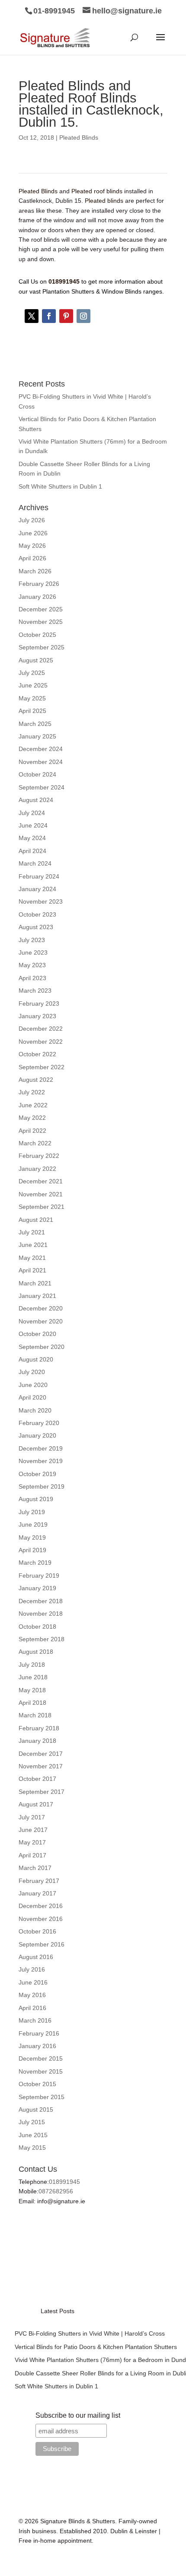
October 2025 (37, 635)
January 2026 (37, 597)
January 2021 (37, 1296)
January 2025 (37, 736)
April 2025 (32, 711)
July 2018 (32, 1665)
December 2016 (41, 1906)
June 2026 (33, 533)
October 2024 (37, 774)
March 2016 (35, 2020)
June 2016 (33, 1982)
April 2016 (32, 2008)
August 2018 (36, 1652)
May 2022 (32, 1118)
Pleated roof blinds (97, 191)
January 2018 (37, 1741)
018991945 (64, 2182)
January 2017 (37, 1893)
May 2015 (32, 2148)
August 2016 (36, 1957)
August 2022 (36, 1080)
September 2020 (42, 1347)
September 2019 (42, 1486)
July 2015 (32, 2122)
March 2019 (35, 1563)
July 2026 (32, 520)
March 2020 (35, 1410)
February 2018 (39, 1728)
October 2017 (37, 1779)
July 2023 (32, 940)
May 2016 (32, 1995)
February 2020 (39, 1423)
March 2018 (35, 1715)
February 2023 (39, 1004)
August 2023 (36, 927)
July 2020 (32, 1372)
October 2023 (37, 914)
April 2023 (32, 978)
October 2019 (37, 1474)
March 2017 (35, 1868)
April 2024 (32, 851)
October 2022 (37, 1054)
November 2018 (41, 1614)
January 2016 (37, 2046)
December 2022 (41, 1029)
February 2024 (39, 876)
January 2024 (37, 889)
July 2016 (32, 1969)
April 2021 (32, 1270)
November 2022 (41, 1042)
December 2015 (41, 2058)
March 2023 (35, 991)
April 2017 (32, 1855)
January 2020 (37, 1435)
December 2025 (41, 609)
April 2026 (32, 558)
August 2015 (36, 2109)
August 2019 (36, 1499)
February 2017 (39, 1881)
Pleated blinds (104, 201)
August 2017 (36, 1804)
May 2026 (32, 546)
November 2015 (41, 2071)
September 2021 (42, 1207)
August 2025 (36, 660)
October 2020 (37, 1334)
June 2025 (33, 685)
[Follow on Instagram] (83, 316)
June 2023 (33, 952)
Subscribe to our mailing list (78, 2415)
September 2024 (42, 787)
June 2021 (33, 1245)
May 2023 (32, 965)
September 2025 (42, 647)
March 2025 (35, 724)
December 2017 (41, 1754)
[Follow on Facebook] (49, 316)
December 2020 (41, 1308)
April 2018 (32, 1703)
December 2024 (41, 749)
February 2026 (39, 584)
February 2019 (39, 1576)
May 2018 (32, 1690)
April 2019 (32, 1550)
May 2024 (32, 838)
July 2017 (32, 1817)
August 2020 (36, 1359)
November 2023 (41, 901)
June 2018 (33, 1677)
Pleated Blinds (79, 137)
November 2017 (41, 1766)
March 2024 (35, 863)
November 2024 (41, 762)
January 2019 (37, 1588)
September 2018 (42, 1639)
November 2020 (41, 1321)
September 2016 (42, 1944)
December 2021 (41, 1181)
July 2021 (32, 1232)
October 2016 (37, 1931)
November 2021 (41, 1194)
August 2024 (36, 800)
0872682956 (56, 2191)
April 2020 (32, 1397)
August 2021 (36, 1220)
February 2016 (39, 2033)
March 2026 (35, 571)
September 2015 (42, 2097)
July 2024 (32, 813)
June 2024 (33, 825)
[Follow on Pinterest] (66, 316)
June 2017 (33, 1830)
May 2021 (32, 1258)
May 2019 (32, 1537)
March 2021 (35, 1283)
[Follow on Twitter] (32, 316)
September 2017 (42, 1792)
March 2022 (35, 1143)
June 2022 (33, 1105)
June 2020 (33, 1385)
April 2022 (32, 1131)
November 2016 (41, 1919)
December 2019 (41, 1448)
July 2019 (32, 1512)
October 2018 (37, 1627)
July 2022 (32, 1092)
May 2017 (32, 1842)
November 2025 (41, 622)
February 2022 (39, 1156)
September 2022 (42, 1067)
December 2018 (41, 1601)
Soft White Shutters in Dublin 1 (60, 486)
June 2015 (33, 2135)
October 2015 (37, 2084)
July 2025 (32, 673)
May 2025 (32, 698)
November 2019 (41, 1461)
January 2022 (37, 1169)
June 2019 (33, 1525)
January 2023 (37, 1016)
